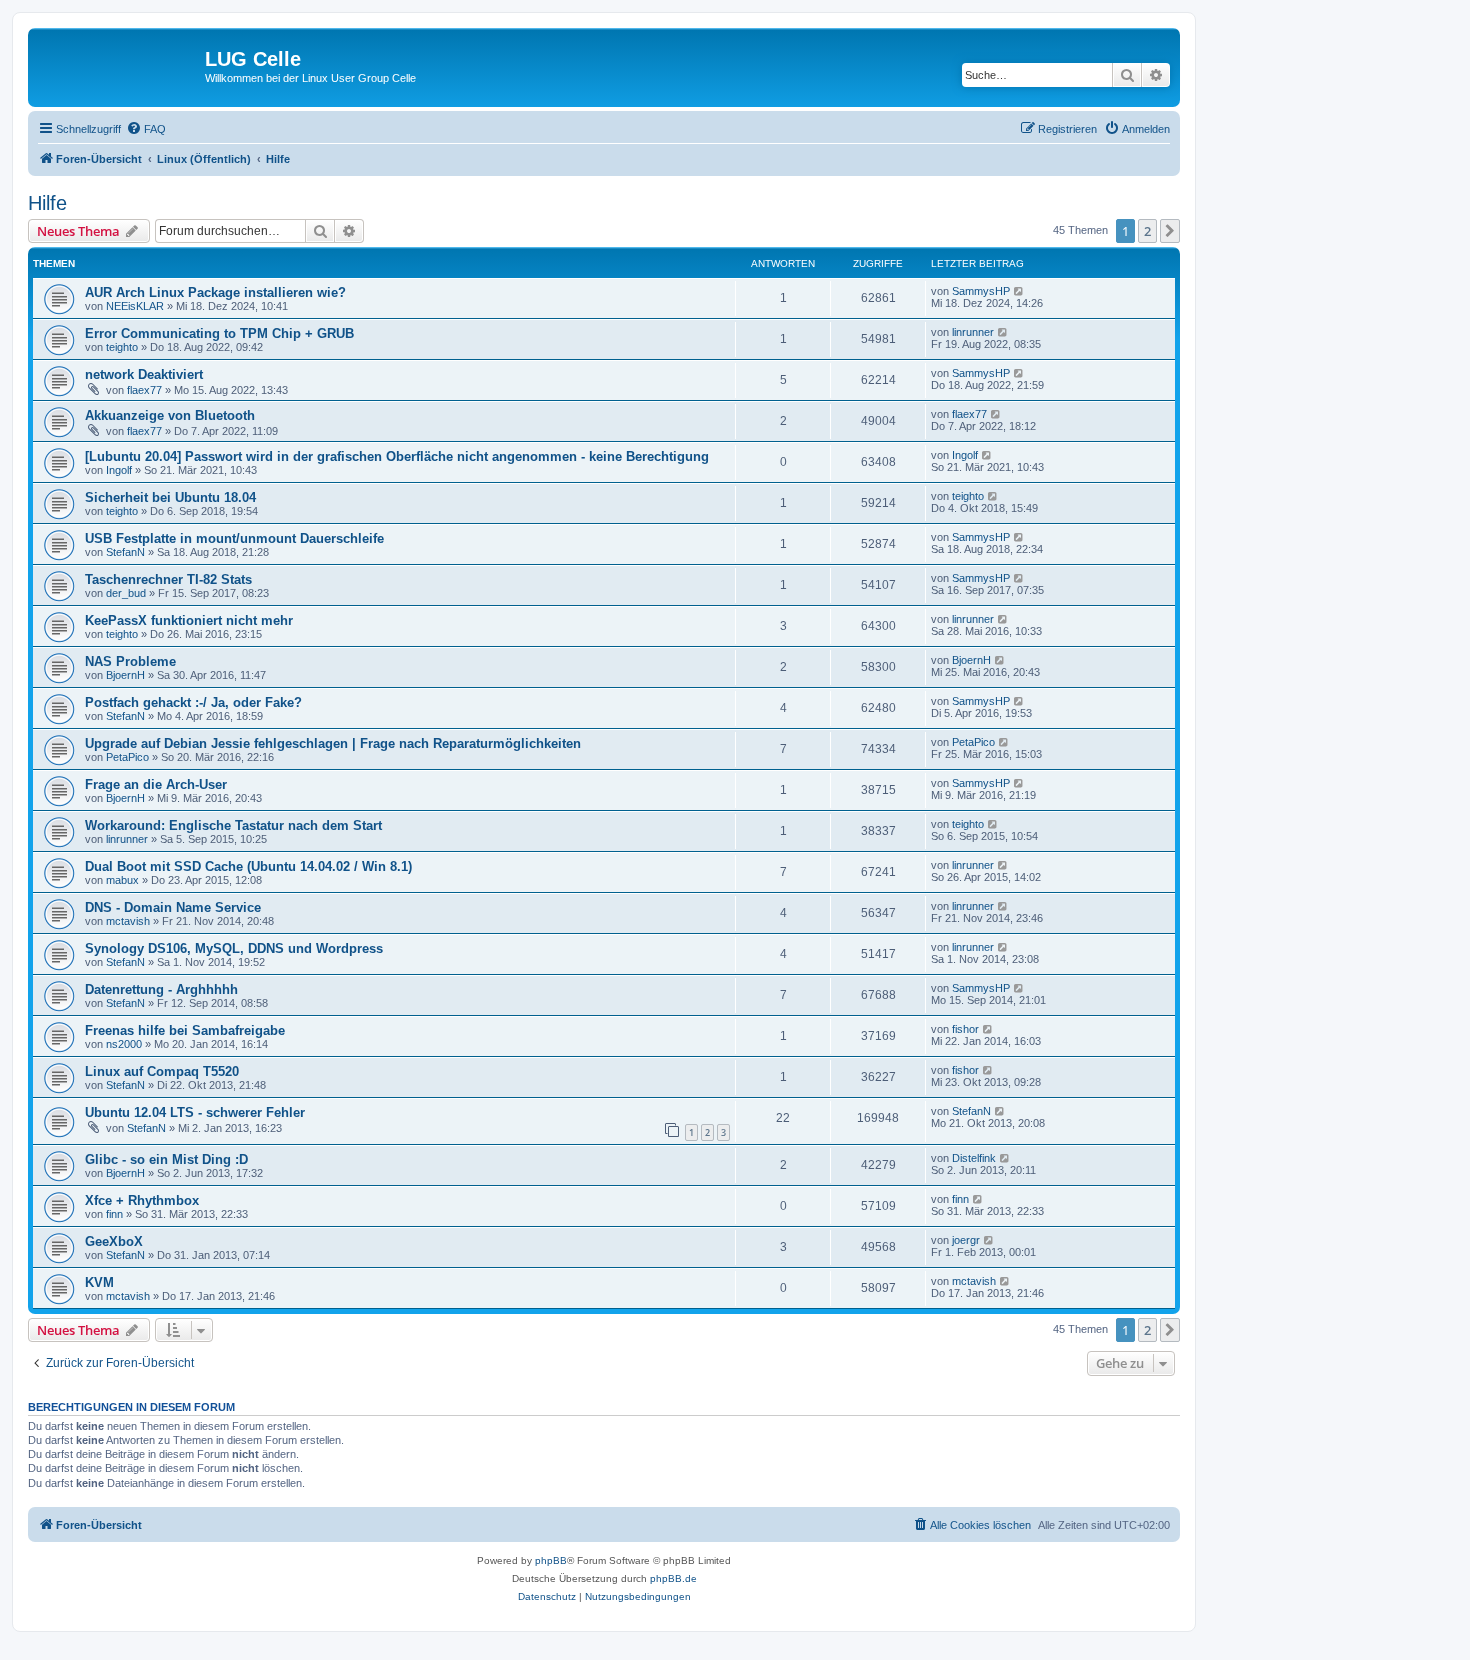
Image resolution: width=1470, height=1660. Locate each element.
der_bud (126, 593)
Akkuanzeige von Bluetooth (170, 415)
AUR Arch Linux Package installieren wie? (215, 292)
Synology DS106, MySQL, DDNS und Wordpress (234, 948)
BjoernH (125, 675)
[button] (1170, 231)
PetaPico (127, 757)
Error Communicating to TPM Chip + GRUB (219, 333)
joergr (966, 1240)
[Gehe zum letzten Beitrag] (1019, 291)
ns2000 (124, 1044)
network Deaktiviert (144, 374)
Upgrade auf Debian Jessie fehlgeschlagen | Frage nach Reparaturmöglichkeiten (333, 743)
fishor (965, 1029)
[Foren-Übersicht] (119, 65)
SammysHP (981, 291)
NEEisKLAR (135, 306)
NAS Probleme (130, 661)
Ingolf (119, 470)
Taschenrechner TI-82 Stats (168, 579)
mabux (122, 880)
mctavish (128, 921)
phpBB (551, 1560)
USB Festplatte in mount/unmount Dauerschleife (234, 538)
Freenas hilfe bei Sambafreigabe (185, 1030)
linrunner (973, 332)
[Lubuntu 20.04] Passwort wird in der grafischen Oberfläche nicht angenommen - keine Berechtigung (397, 456)
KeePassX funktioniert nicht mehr (189, 620)
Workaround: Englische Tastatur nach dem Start (233, 825)
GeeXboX (114, 1241)
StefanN (125, 552)
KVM (99, 1282)
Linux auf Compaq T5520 (162, 1071)
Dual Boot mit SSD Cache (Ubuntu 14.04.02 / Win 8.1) (248, 866)
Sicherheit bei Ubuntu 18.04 (170, 497)
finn (114, 1214)
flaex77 (144, 390)
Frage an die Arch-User (156, 784)
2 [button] (1147, 231)
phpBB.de (673, 1578)
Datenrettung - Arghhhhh (161, 989)
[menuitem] (146, 129)
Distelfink (974, 1158)
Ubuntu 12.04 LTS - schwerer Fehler (195, 1112)
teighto (122, 347)
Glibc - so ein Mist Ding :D (166, 1159)
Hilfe (47, 203)
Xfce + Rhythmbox (142, 1200)
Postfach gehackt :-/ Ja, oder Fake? (193, 702)
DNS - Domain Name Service (173, 907)
